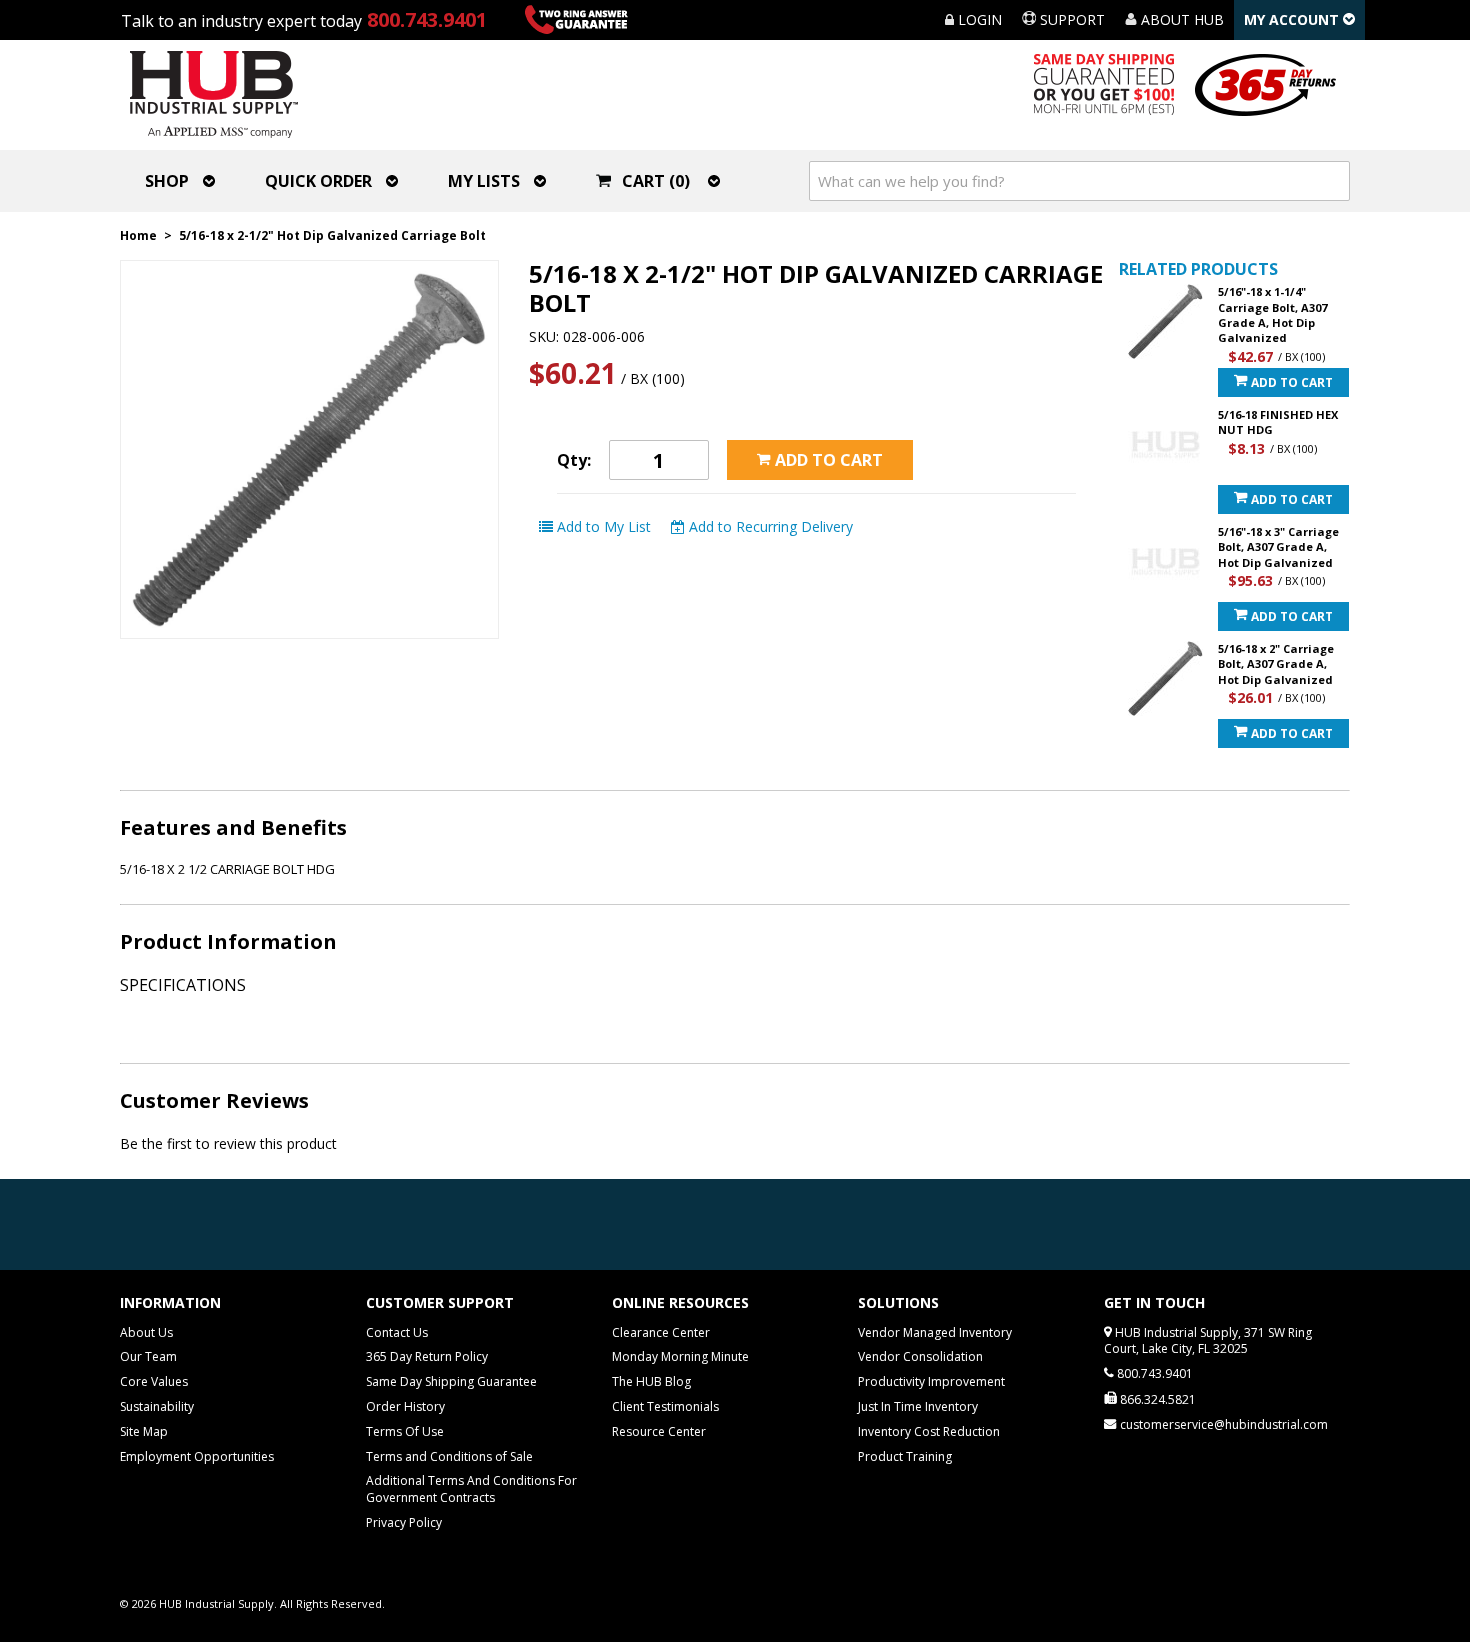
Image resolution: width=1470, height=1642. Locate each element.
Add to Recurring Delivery (769, 526)
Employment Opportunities (197, 1456)
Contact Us (397, 1332)
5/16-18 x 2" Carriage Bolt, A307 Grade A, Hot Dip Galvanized (1276, 664)
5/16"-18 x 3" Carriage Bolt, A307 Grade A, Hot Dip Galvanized (1278, 547)
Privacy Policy (404, 1522)
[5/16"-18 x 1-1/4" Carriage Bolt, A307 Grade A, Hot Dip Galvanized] (1165, 321)
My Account (1293, 19)
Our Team (148, 1356)
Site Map (144, 1431)
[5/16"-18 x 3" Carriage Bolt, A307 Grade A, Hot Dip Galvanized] (1165, 561)
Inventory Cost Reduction (929, 1431)
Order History (405, 1406)
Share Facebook (883, 527)
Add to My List (602, 526)
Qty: (574, 460)
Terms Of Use (405, 1431)
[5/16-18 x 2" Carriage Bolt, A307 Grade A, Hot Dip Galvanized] (1165, 678)
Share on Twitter (923, 527)
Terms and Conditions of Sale (449, 1456)
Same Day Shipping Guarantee (451, 1381)
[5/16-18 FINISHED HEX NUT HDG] (1165, 444)
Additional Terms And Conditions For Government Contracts (471, 1489)
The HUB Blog (651, 1381)
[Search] (1330, 181)
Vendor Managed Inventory (935, 1332)
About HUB (1180, 19)
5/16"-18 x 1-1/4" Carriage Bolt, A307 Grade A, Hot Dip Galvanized (1272, 314)
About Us (146, 1332)
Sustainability (157, 1406)
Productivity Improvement (931, 1381)
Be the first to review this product (228, 1143)
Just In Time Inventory (918, 1406)
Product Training (905, 1456)
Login (978, 19)
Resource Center (659, 1431)
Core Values (154, 1381)
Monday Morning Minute (680, 1356)
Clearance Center (661, 1332)
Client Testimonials (665, 1406)
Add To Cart (1290, 382)
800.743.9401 (427, 19)
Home (138, 235)
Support (1070, 19)
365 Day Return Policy (427, 1356)
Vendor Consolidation (920, 1356)
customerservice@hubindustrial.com (1224, 1424)
